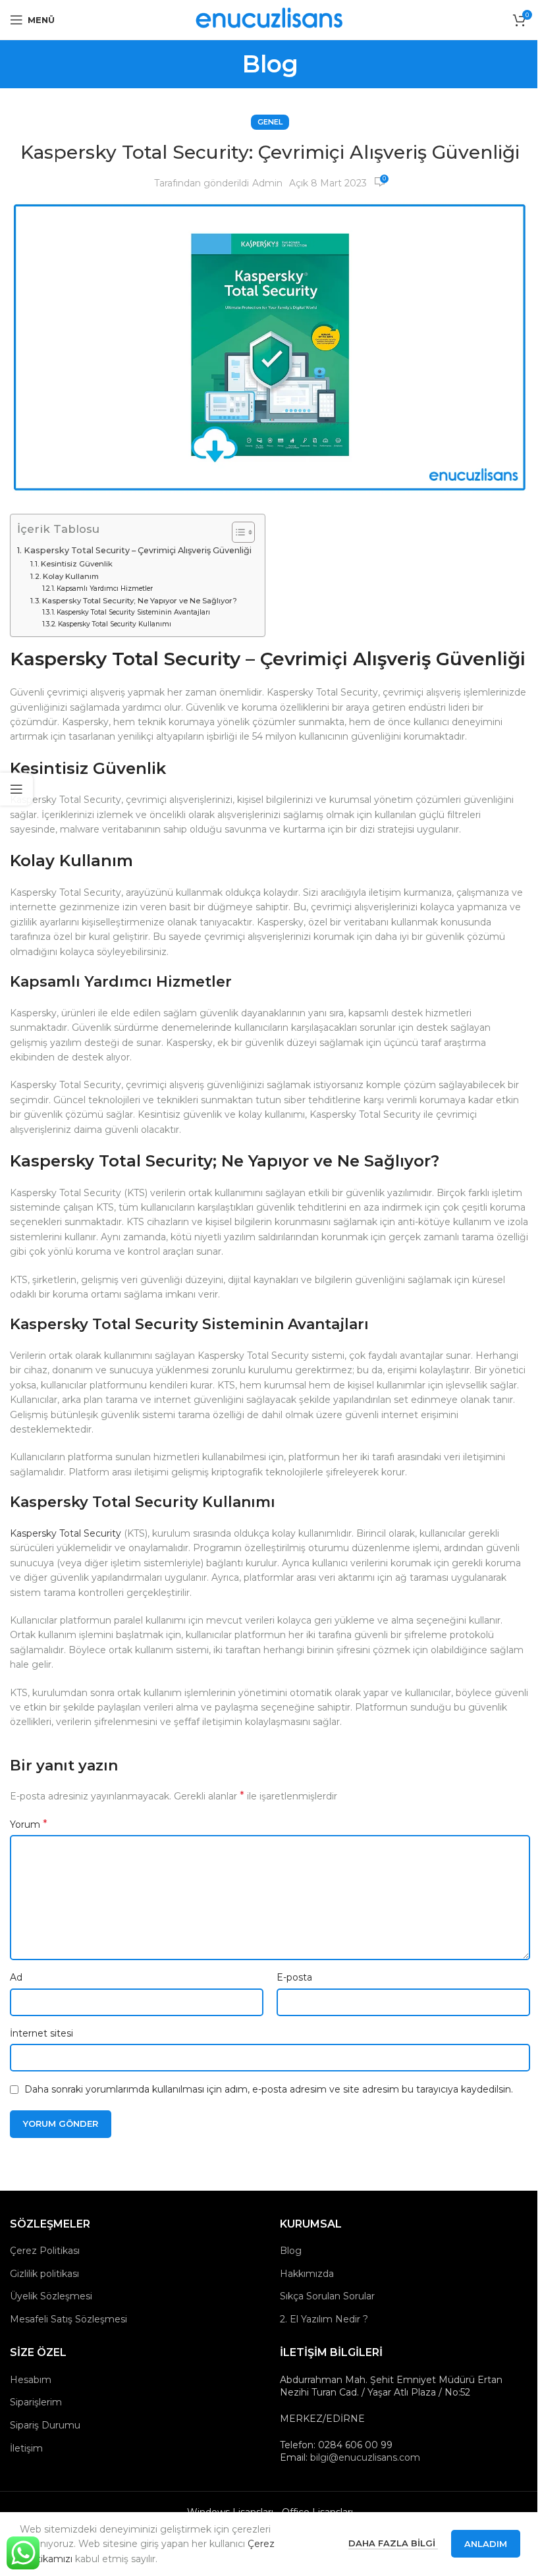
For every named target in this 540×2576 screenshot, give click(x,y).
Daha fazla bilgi (393, 2543)
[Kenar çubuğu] (16, 789)
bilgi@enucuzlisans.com (365, 2457)
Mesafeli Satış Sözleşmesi (68, 2319)
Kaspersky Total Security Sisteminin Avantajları (133, 612)
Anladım (486, 2544)
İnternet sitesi (41, 2033)
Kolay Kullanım (71, 576)
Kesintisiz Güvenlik (77, 564)
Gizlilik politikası (44, 2274)
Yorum (29, 1824)
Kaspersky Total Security (66, 1533)
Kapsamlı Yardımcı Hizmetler (105, 589)
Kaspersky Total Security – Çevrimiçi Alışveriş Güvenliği (138, 550)
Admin (267, 183)
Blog (291, 2251)
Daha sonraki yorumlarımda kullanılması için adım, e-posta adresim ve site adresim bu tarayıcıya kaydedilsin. (269, 2089)
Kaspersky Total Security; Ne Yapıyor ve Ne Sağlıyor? (140, 601)
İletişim (26, 2448)
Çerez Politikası (45, 2251)
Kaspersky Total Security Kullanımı (115, 624)
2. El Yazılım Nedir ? (324, 2319)
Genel (270, 122)
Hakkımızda (307, 2274)
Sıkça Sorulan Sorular (327, 2296)
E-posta (294, 1977)
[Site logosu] (270, 19)
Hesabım (31, 2380)
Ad (16, 1977)
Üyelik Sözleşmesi (51, 2296)
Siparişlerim (36, 2402)
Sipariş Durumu (45, 2425)
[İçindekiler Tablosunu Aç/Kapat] (237, 532)
